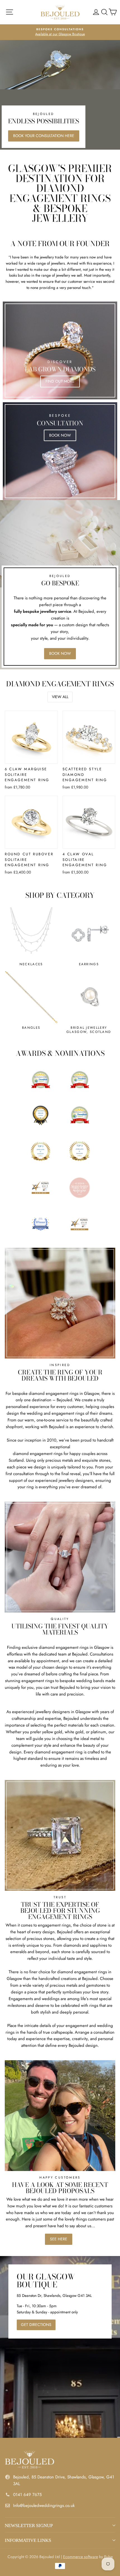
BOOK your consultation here (44, 136)
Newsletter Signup (29, 2526)
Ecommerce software (81, 2557)
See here (59, 2239)
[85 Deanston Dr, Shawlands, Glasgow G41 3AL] (60, 2347)
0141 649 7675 (27, 2495)
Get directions (36, 2325)
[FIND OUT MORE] (60, 350)
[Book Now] (60, 451)
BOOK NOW (60, 653)
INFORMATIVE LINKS (28, 2540)
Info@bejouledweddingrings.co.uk (44, 2506)
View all (60, 697)
